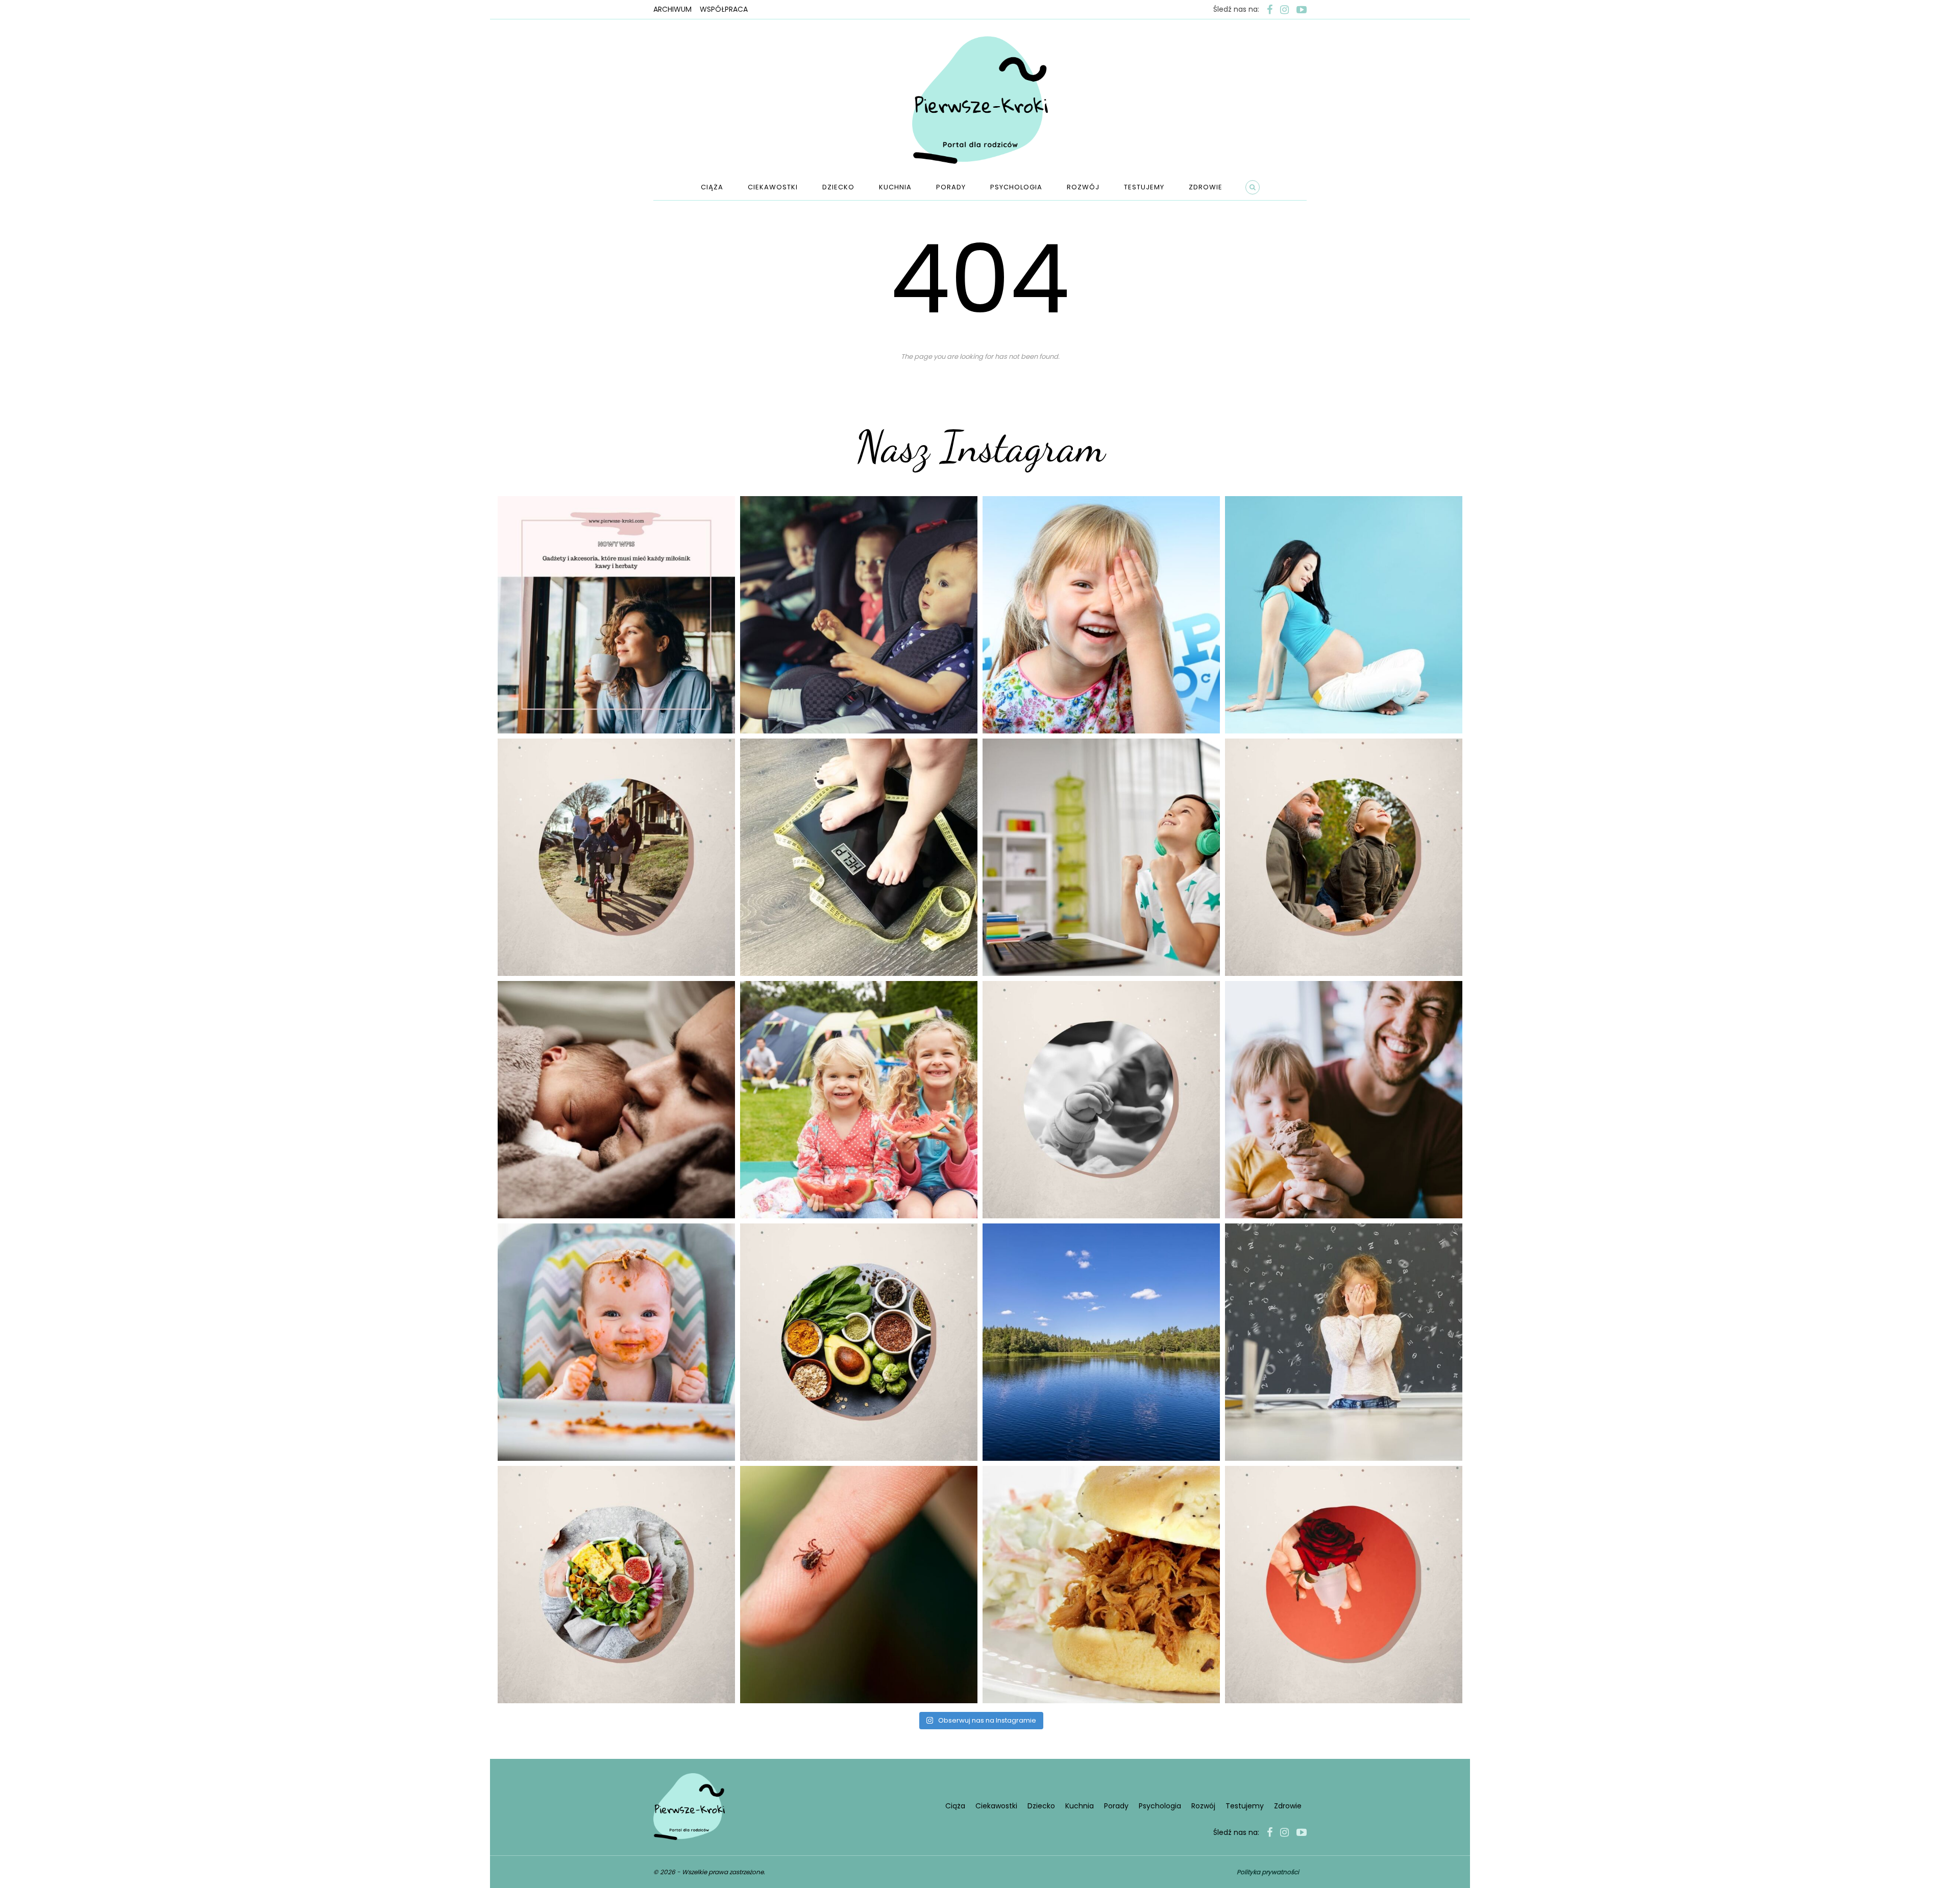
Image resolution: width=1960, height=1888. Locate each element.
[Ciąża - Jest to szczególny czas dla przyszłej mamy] (1344, 615)
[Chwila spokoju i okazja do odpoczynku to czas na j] (1101, 1342)
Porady (951, 187)
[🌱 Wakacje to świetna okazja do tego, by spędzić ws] (859, 1100)
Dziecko (838, 187)
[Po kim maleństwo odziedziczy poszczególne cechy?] (616, 1100)
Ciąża (712, 187)
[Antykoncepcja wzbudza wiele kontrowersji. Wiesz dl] (1344, 1585)
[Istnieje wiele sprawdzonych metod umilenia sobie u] (1344, 1100)
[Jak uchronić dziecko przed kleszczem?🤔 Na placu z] (859, 1585)
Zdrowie (1206, 187)
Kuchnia (895, 187)
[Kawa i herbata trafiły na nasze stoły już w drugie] (616, 615)
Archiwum (672, 9)
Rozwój (1083, 187)
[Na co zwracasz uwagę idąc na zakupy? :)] (859, 1342)
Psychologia (1016, 187)
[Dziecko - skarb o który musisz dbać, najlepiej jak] (1101, 1100)
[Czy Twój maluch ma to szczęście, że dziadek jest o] (1344, 857)
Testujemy (1144, 187)
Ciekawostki (773, 187)
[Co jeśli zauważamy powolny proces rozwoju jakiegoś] (859, 857)
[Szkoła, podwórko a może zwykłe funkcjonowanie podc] (1344, 1342)
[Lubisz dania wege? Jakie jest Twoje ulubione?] (616, 1585)
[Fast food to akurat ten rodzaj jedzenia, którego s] (1101, 1585)
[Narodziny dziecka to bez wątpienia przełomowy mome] (616, 1342)
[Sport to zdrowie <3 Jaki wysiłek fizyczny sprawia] (616, 857)
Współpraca (724, 9)
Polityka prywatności (1268, 1872)
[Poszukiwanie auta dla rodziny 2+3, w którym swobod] (859, 615)
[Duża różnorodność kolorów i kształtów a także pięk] (1101, 615)
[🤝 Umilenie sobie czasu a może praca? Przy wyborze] (1101, 857)
